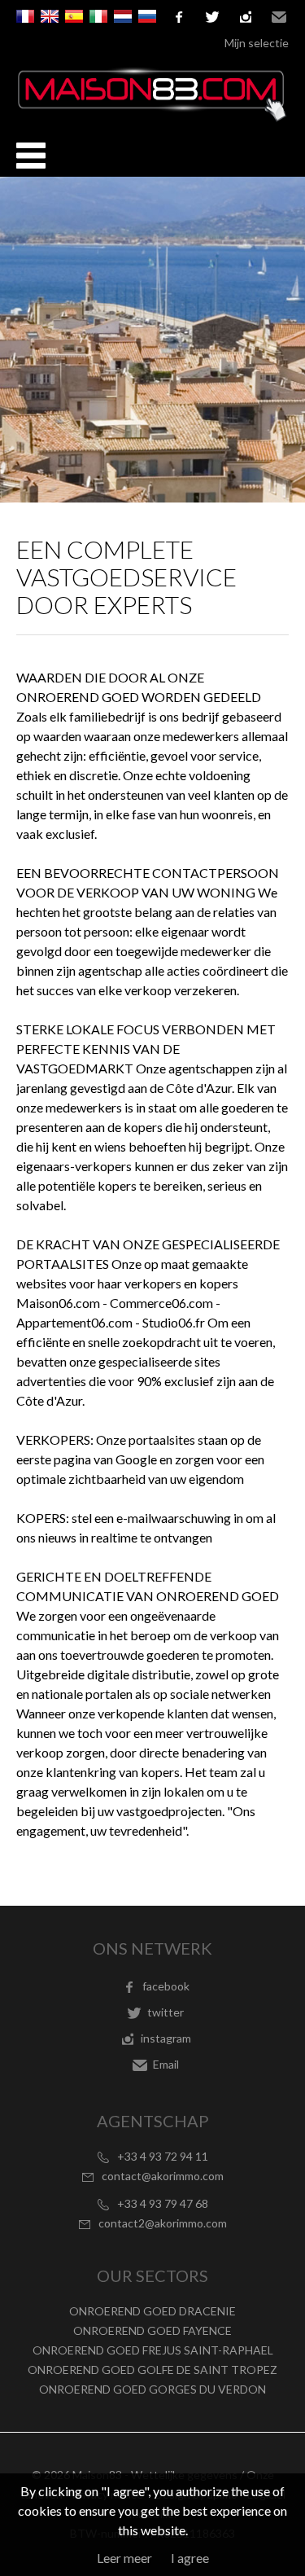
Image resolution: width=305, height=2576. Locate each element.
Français (25, 16)
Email (279, 17)
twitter (212, 17)
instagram (246, 17)
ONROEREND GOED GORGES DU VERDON (152, 2389)
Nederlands (123, 16)
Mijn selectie (257, 43)
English (50, 16)
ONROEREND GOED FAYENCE (152, 2330)
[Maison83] (152, 117)
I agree (190, 2558)
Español (74, 16)
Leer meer (124, 2558)
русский (147, 16)
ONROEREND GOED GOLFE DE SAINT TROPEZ (152, 2370)
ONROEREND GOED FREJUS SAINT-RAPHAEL (153, 2350)
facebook (179, 17)
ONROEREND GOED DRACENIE (152, 2311)
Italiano (98, 16)
